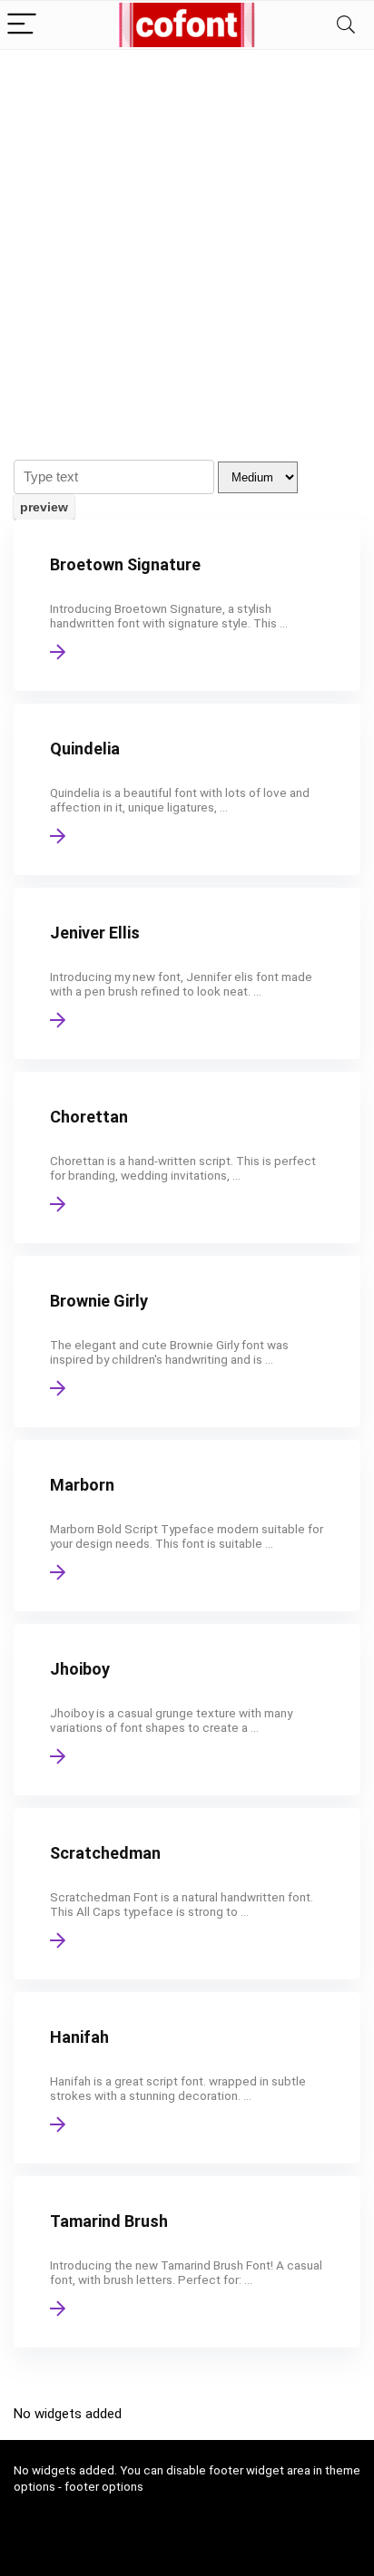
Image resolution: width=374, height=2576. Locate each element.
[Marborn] (187, 1526)
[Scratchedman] (187, 1894)
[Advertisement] (187, 246)
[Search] (346, 25)
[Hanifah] (187, 2078)
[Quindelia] (187, 789)
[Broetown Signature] (187, 605)
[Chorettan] (187, 1157)
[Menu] (22, 25)
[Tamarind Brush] (187, 2262)
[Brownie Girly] (187, 1341)
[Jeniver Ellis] (187, 973)
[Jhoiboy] (187, 1710)
